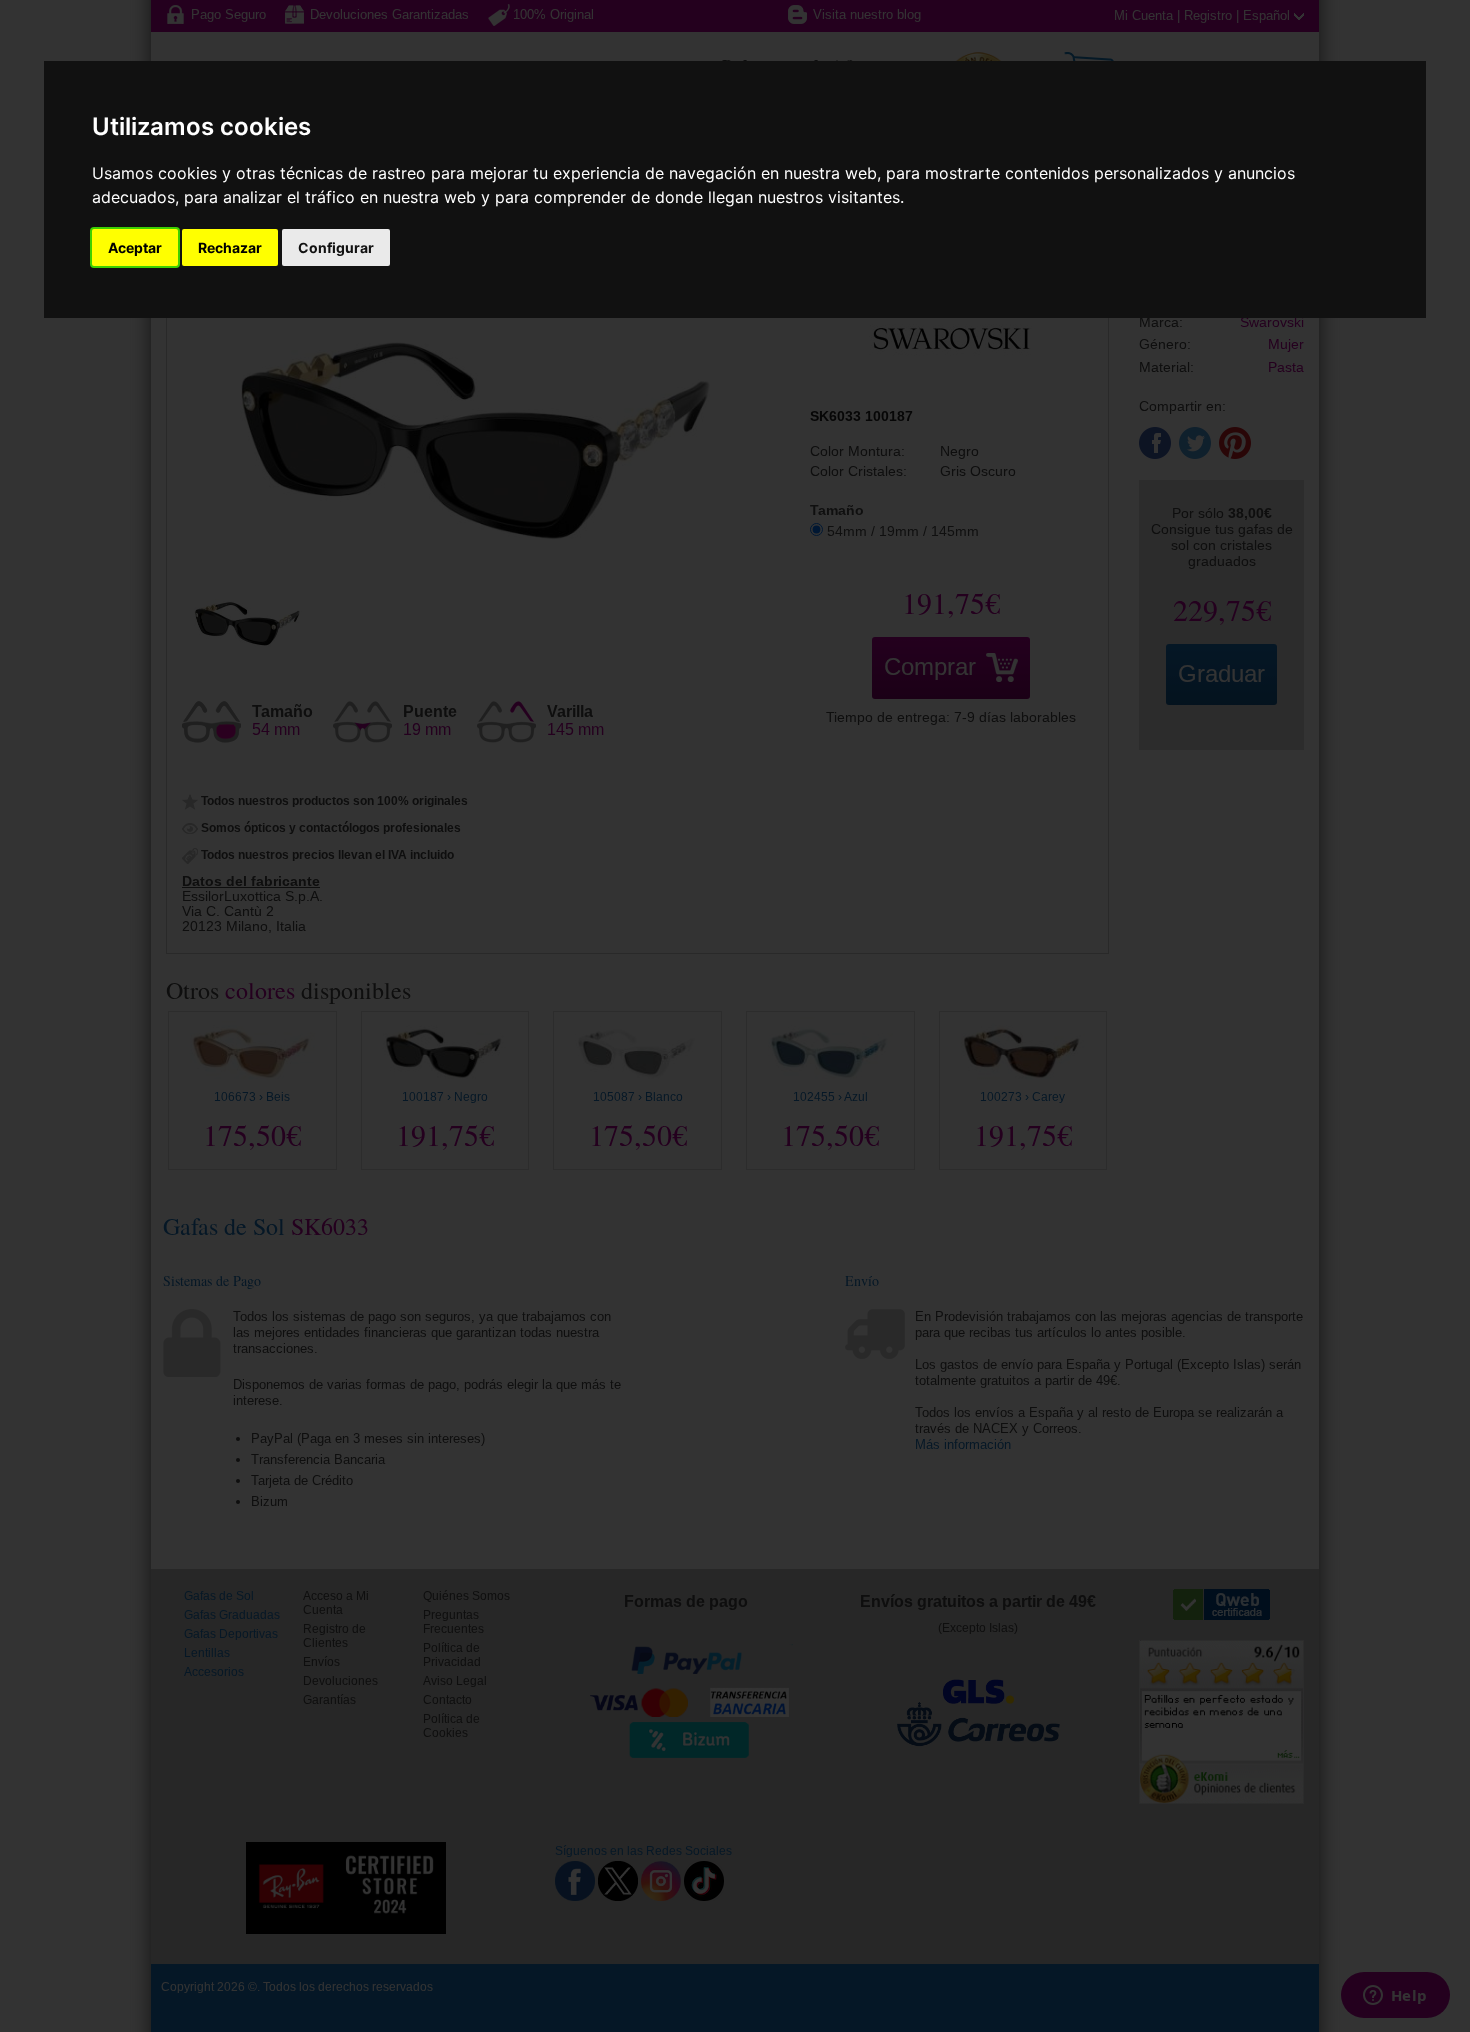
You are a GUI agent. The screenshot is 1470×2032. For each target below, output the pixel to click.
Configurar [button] (336, 247)
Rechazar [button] (230, 247)
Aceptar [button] (135, 247)
